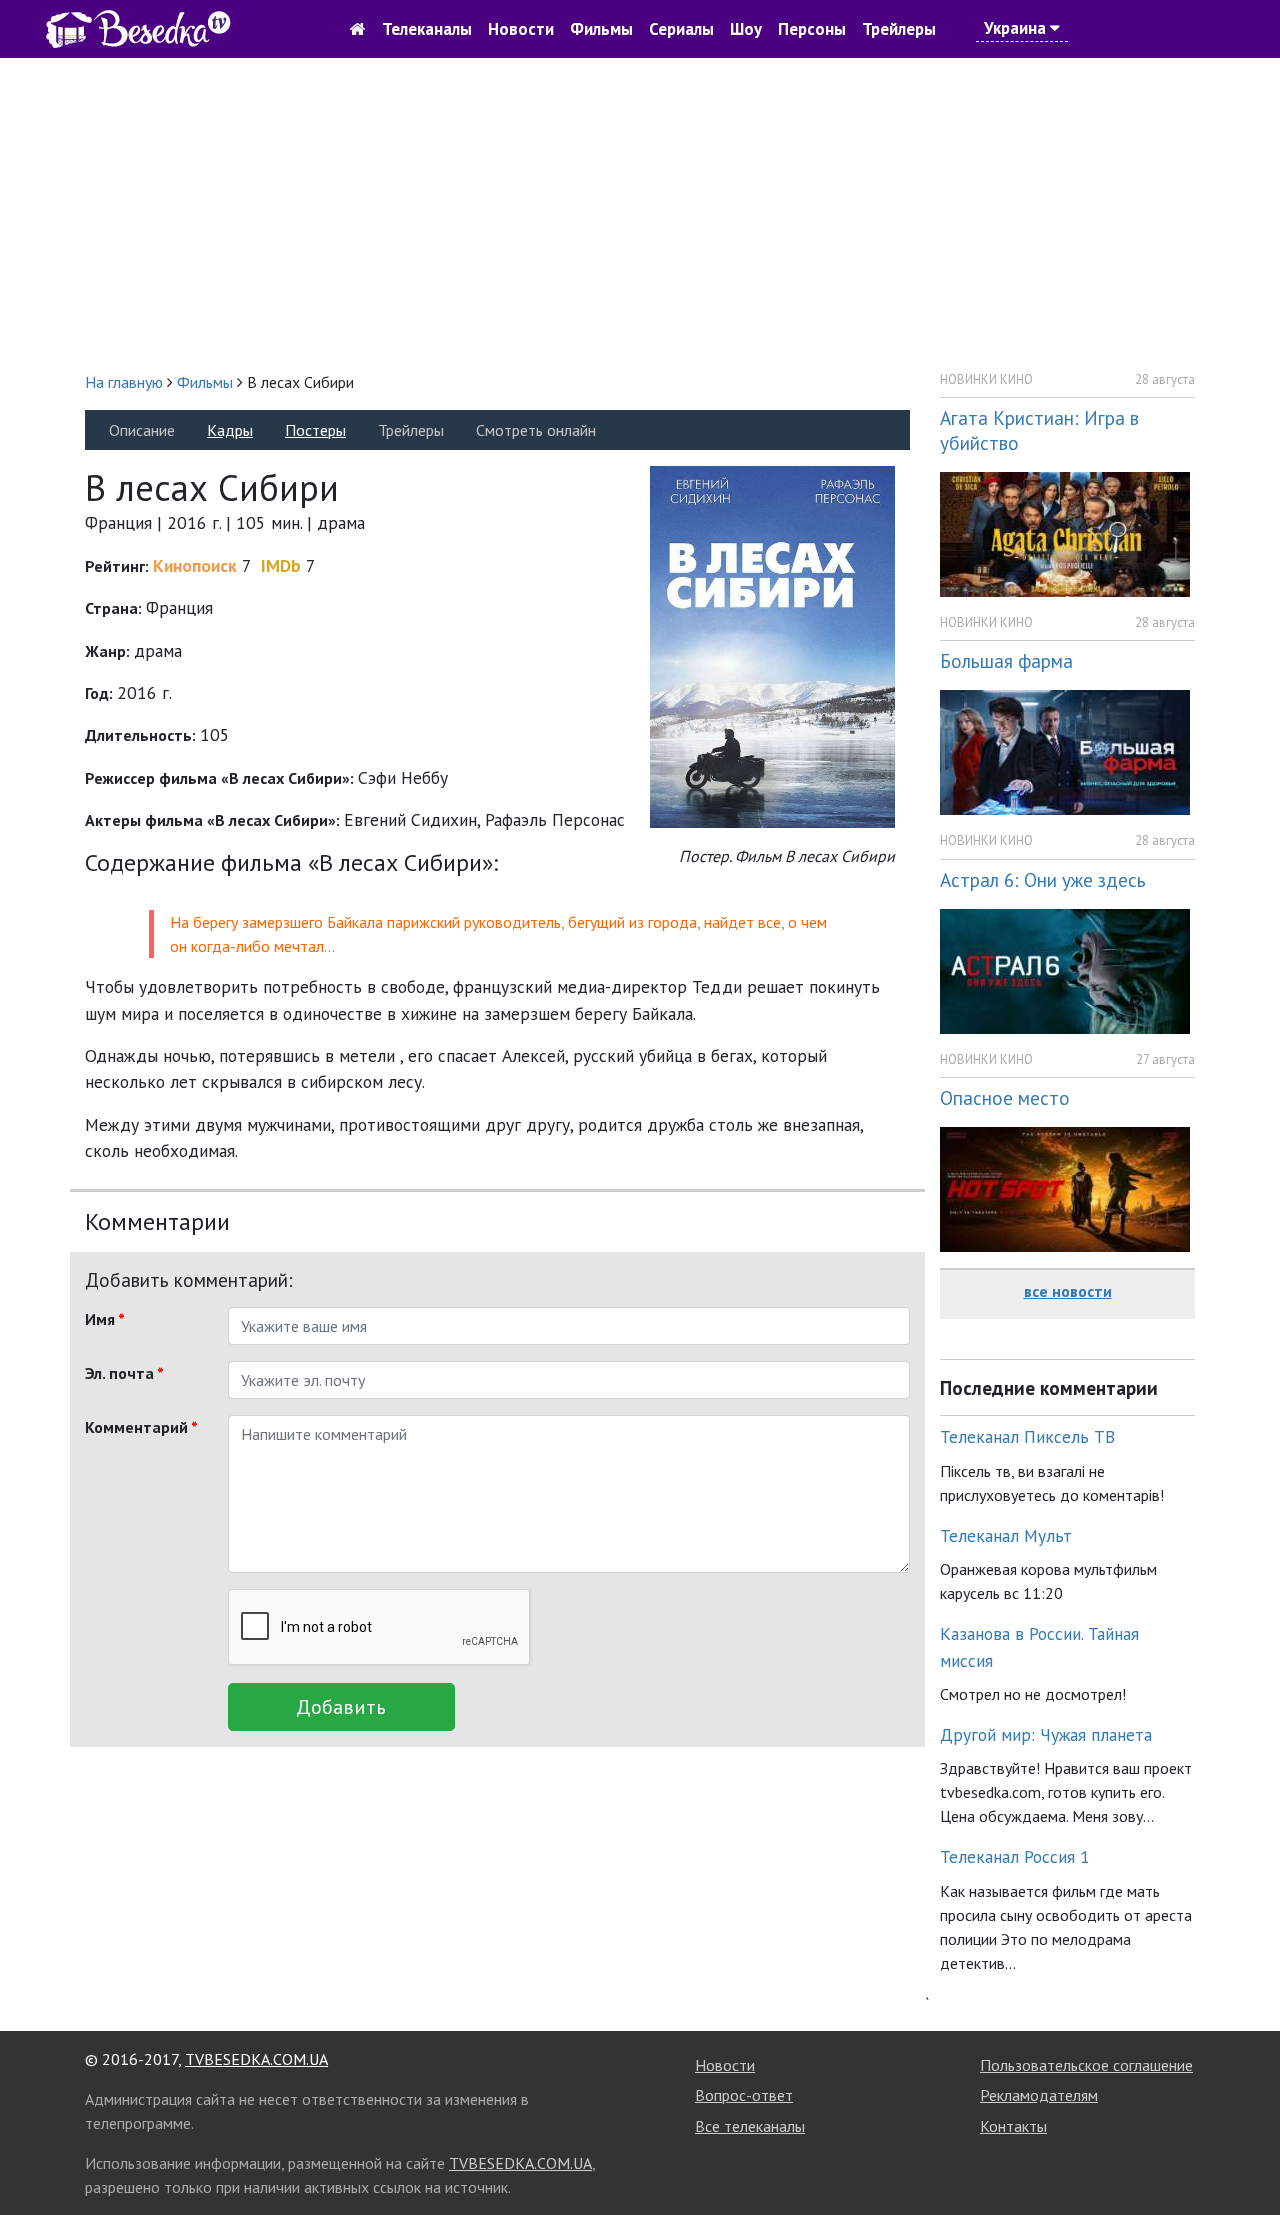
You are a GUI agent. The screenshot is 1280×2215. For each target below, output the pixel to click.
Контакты (1013, 2126)
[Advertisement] (640, 214)
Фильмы (601, 29)
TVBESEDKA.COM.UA (256, 2059)
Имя (105, 1319)
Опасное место (1005, 1097)
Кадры (230, 430)
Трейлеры (899, 29)
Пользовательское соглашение (1086, 2065)
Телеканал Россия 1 (1015, 1856)
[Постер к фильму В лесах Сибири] (772, 645)
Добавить (341, 1707)
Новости (521, 29)
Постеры (315, 430)
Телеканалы (427, 29)
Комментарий (141, 1427)
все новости (1068, 1291)
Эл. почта (124, 1373)
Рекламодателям (1039, 2095)
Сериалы (681, 29)
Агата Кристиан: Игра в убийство (1039, 430)
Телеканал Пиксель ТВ (1027, 1436)
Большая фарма (1006, 660)
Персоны (812, 29)
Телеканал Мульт (1006, 1535)
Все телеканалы (750, 2126)
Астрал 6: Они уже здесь (1043, 879)
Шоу (746, 29)
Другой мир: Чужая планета (1046, 1734)
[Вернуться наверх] (1245, 2155)
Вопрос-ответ (744, 2095)
